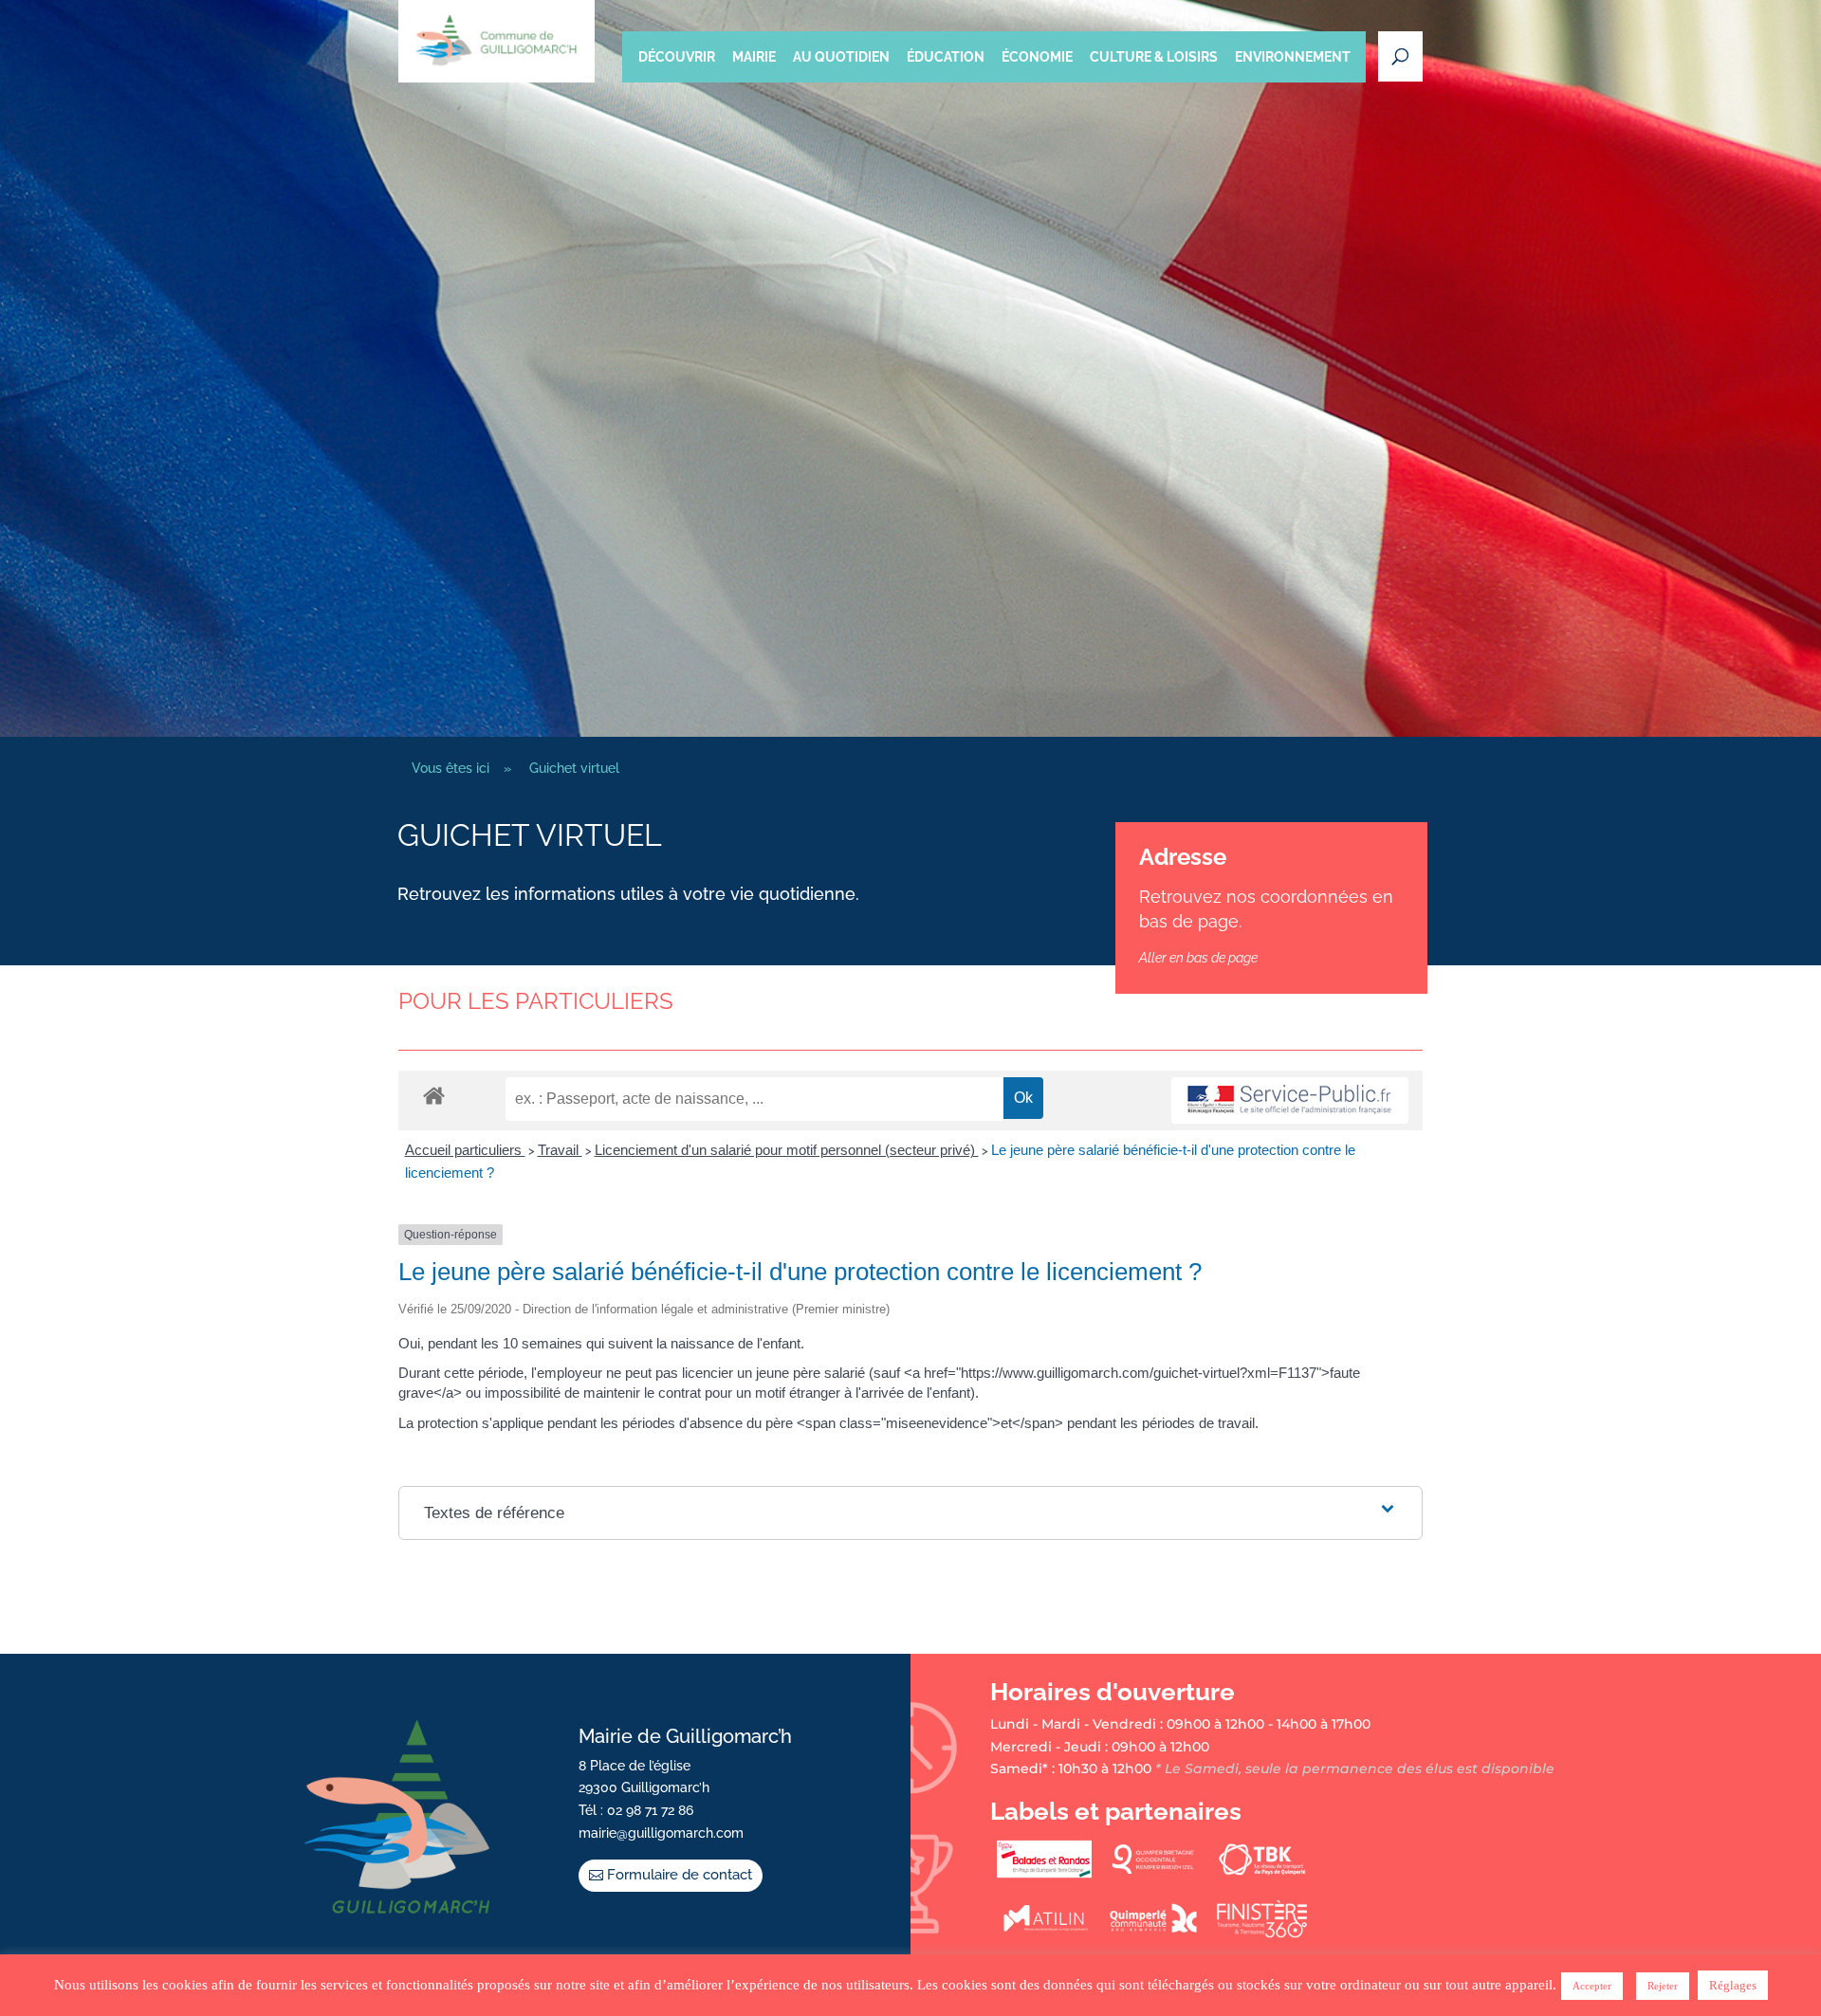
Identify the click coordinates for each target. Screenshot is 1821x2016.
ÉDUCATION (946, 57)
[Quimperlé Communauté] (1153, 1934)
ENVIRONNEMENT (1293, 57)
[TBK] (1262, 1874)
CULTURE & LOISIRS (1154, 57)
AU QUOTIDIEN (841, 57)
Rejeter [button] (1663, 1986)
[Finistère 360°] (1262, 1934)
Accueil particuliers (465, 1150)
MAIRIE (754, 57)
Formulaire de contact (680, 1875)
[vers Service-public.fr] (1290, 1100)
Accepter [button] (1592, 1986)
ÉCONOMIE (1037, 57)
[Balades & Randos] (1044, 1874)
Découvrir (677, 57)
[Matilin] (1044, 1934)
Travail (560, 1150)
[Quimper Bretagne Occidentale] (1153, 1874)
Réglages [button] (1733, 1985)
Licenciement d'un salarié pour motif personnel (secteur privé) (787, 1150)
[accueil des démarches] (434, 1095)
